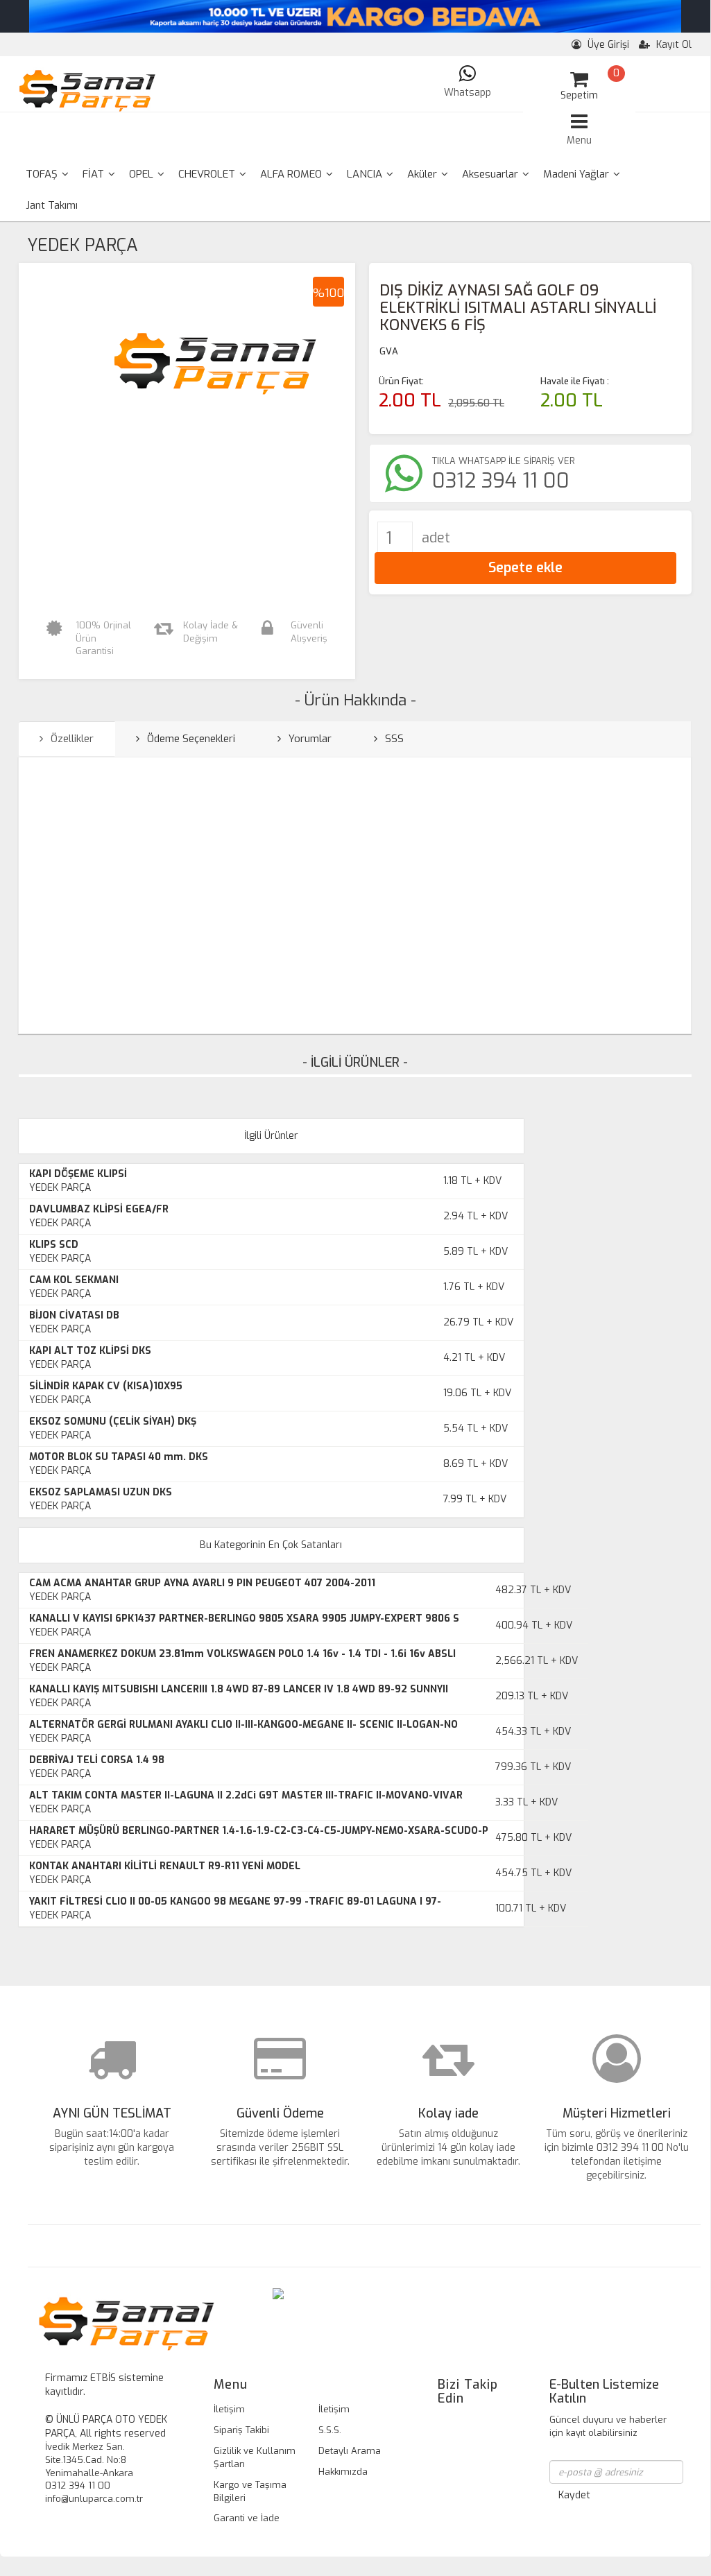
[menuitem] (47, 174)
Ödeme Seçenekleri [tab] (190, 739)
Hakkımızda (343, 2472)
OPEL (143, 174)
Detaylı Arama (350, 2451)
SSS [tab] (393, 739)
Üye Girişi (607, 45)
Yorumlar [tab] (309, 739)
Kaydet (574, 2495)
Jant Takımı (52, 205)
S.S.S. (330, 2430)
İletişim (229, 2409)
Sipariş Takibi (241, 2430)
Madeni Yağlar (577, 174)
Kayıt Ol (673, 45)
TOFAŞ (43, 174)
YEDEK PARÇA (83, 245)
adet (436, 538)
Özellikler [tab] (71, 739)
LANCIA (366, 174)
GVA (389, 351)
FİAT (95, 174)
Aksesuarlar (491, 174)
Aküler (423, 174)
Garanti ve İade (247, 2518)
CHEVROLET (208, 174)
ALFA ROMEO (292, 174)
